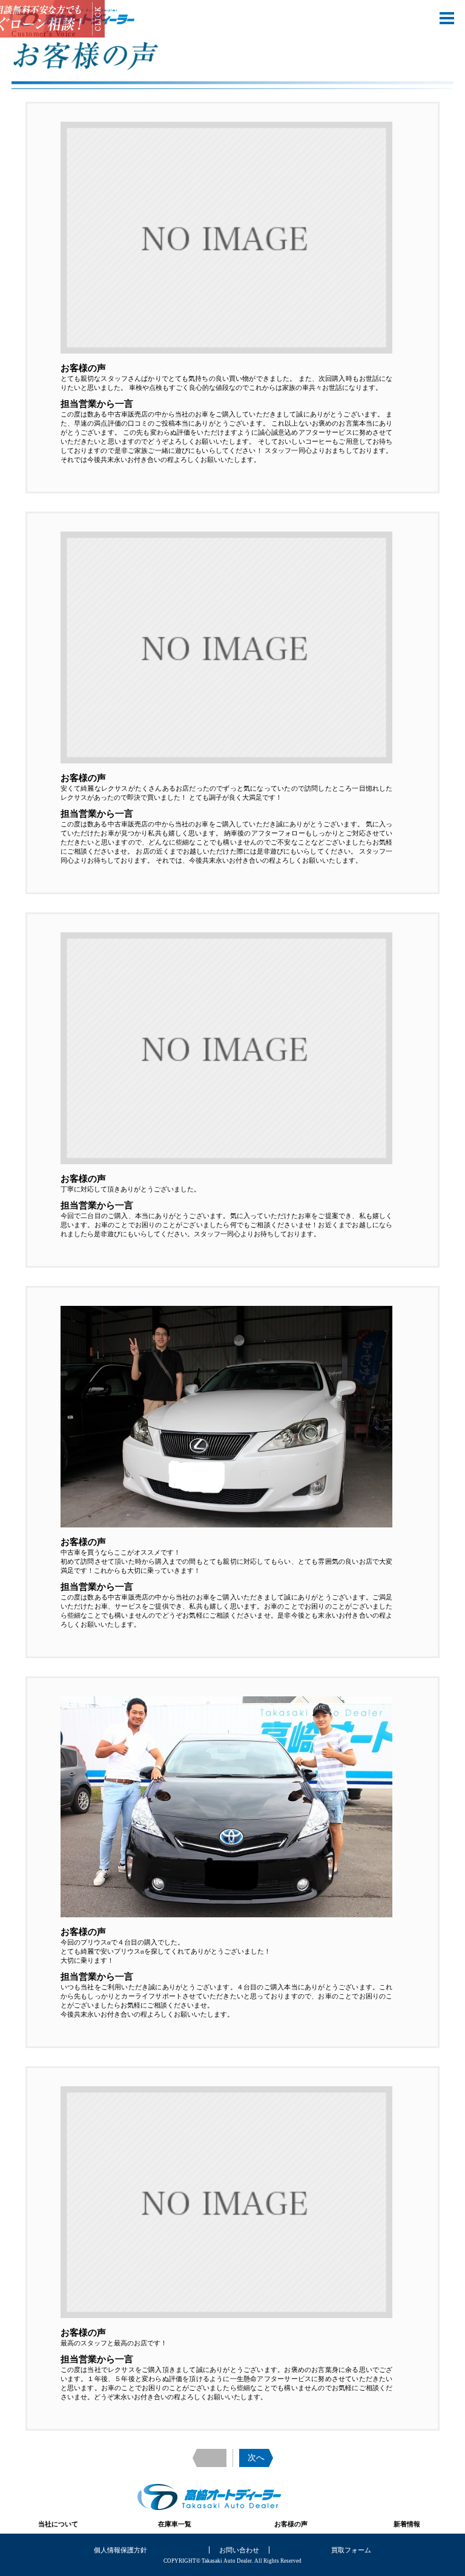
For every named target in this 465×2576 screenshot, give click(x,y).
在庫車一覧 (175, 2524)
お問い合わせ (239, 2550)
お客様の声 (291, 2524)
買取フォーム (351, 2550)
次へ (256, 2458)
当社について (58, 2524)
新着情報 (407, 2524)
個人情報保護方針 (120, 2550)
